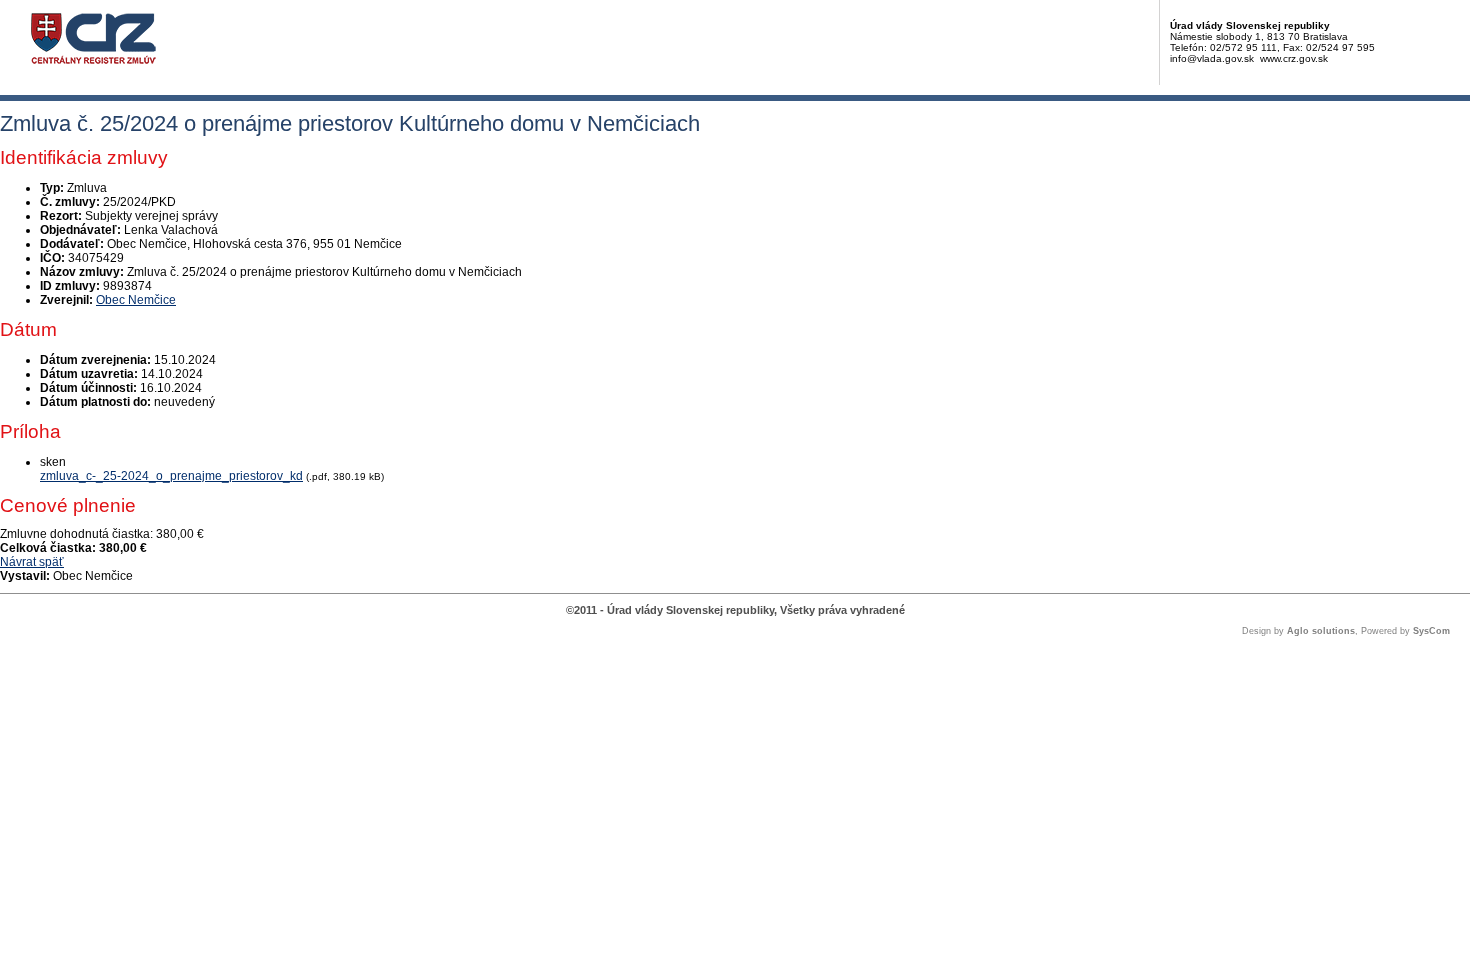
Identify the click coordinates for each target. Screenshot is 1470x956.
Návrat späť (32, 562)
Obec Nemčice (136, 300)
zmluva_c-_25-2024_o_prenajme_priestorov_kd (171, 476)
